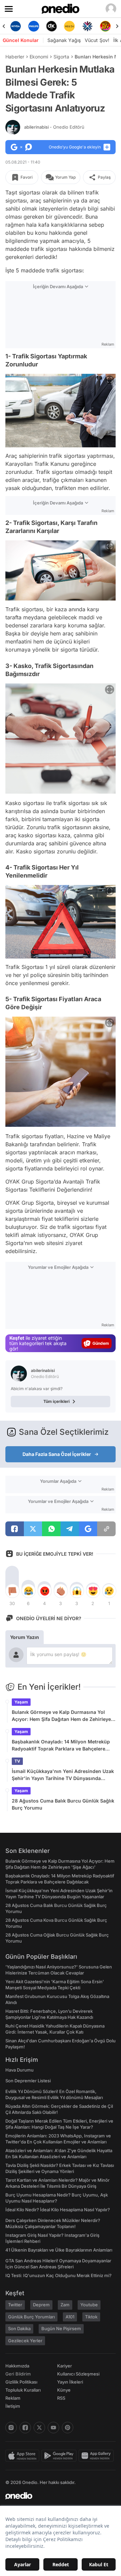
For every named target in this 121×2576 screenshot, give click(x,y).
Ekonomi (39, 57)
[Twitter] (39, 2428)
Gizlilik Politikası (21, 2382)
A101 (70, 2317)
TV (17, 1761)
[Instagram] (11, 2428)
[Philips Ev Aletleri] (33, 26)
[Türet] (105, 26)
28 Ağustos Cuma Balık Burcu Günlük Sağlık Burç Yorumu (63, 1804)
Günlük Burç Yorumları (31, 2317)
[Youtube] (53, 2428)
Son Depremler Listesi (28, 2081)
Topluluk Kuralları (23, 2390)
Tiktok (91, 2317)
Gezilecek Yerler (25, 2341)
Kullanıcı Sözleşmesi (78, 2374)
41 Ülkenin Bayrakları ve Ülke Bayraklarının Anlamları (59, 2250)
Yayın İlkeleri (70, 2382)
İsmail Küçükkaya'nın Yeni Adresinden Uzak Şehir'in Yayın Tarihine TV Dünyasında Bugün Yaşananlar (63, 1775)
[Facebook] (25, 2428)
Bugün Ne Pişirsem (61, 2328)
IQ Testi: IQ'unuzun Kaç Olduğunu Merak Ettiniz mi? (58, 2275)
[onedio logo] (56, 2496)
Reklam (13, 2398)
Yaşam (21, 1702)
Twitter (15, 2305)
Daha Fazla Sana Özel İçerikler (57, 1454)
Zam (65, 2305)
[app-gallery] (97, 2456)
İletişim (13, 2406)
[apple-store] (23, 2456)
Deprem (41, 2305)
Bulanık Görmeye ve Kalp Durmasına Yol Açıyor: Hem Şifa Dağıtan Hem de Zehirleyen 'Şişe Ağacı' (63, 1716)
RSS (61, 2398)
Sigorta (61, 57)
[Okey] (52, 26)
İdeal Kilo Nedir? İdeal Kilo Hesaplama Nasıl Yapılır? (58, 2210)
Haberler (15, 57)
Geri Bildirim (18, 2374)
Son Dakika (19, 2328)
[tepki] (12, 1591)
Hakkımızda (17, 2366)
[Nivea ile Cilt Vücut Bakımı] (16, 26)
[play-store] (60, 2456)
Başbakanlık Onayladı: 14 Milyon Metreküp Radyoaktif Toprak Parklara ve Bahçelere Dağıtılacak (61, 1745)
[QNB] (87, 26)
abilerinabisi (54, 127)
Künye (64, 2390)
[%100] (69, 26)
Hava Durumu (19, 2070)
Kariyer (65, 2366)
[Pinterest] (68, 2428)
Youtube (89, 2305)
